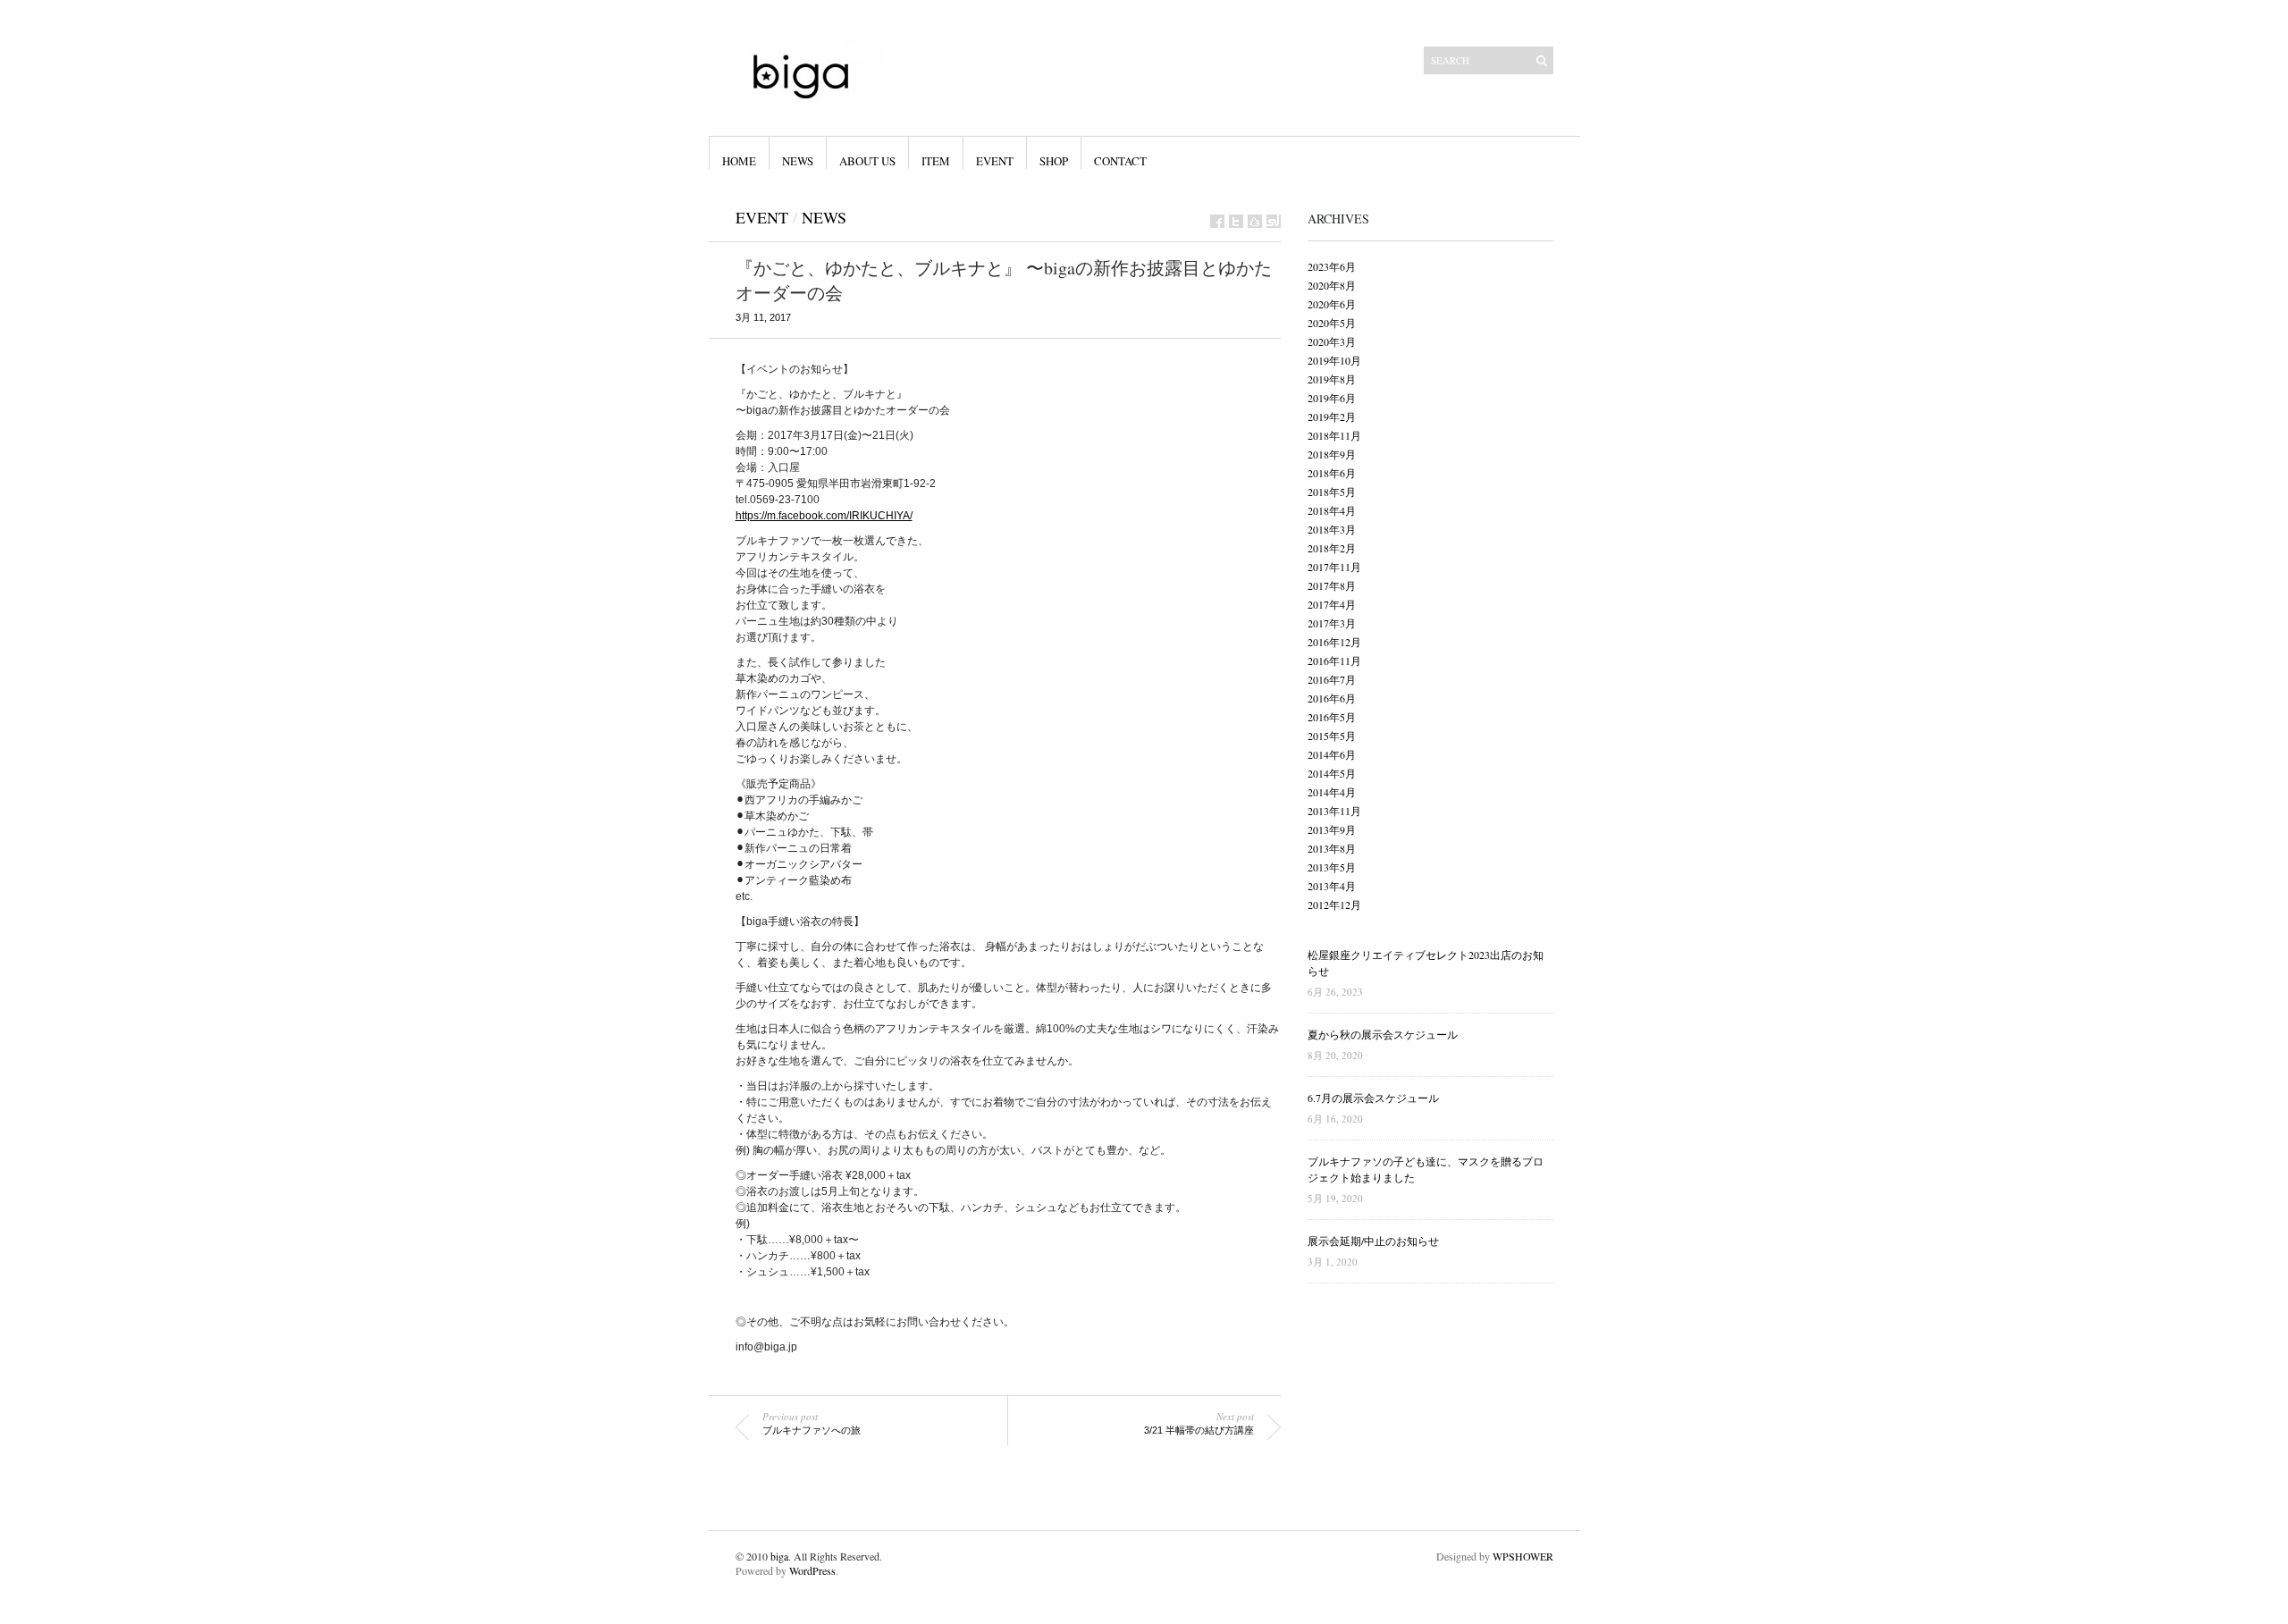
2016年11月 (1334, 661)
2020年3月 (1332, 341)
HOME (739, 161)
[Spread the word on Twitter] (1236, 221)
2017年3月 (1332, 623)
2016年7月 (1332, 679)
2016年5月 (1332, 717)
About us (867, 161)
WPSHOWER (1523, 1556)
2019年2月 (1332, 417)
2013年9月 (1332, 829)
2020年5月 (1332, 323)
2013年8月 (1332, 848)
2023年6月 (1332, 266)
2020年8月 (1332, 285)
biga (779, 1556)
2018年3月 (1332, 529)
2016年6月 (1332, 698)
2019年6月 (1332, 398)
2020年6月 (1332, 304)
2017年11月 (1334, 567)
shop (1054, 161)
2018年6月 (1332, 473)
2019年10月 (1334, 360)
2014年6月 (1332, 754)
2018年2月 (1332, 548)
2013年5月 (1332, 867)
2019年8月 (1332, 379)
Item (936, 161)
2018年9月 (1332, 454)
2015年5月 (1332, 736)
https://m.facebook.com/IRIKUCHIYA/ (824, 516)
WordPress (812, 1570)
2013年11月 (1334, 811)
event (995, 161)
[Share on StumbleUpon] (1274, 221)
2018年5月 (1332, 492)
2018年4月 (1332, 510)
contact (1120, 161)
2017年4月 (1332, 604)
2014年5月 (1332, 773)
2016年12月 (1334, 642)
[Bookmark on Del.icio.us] (1255, 221)
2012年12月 (1334, 905)
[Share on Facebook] (1217, 221)
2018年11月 (1334, 435)
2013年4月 (1332, 886)
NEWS (798, 161)
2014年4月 (1332, 792)
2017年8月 (1332, 585)
